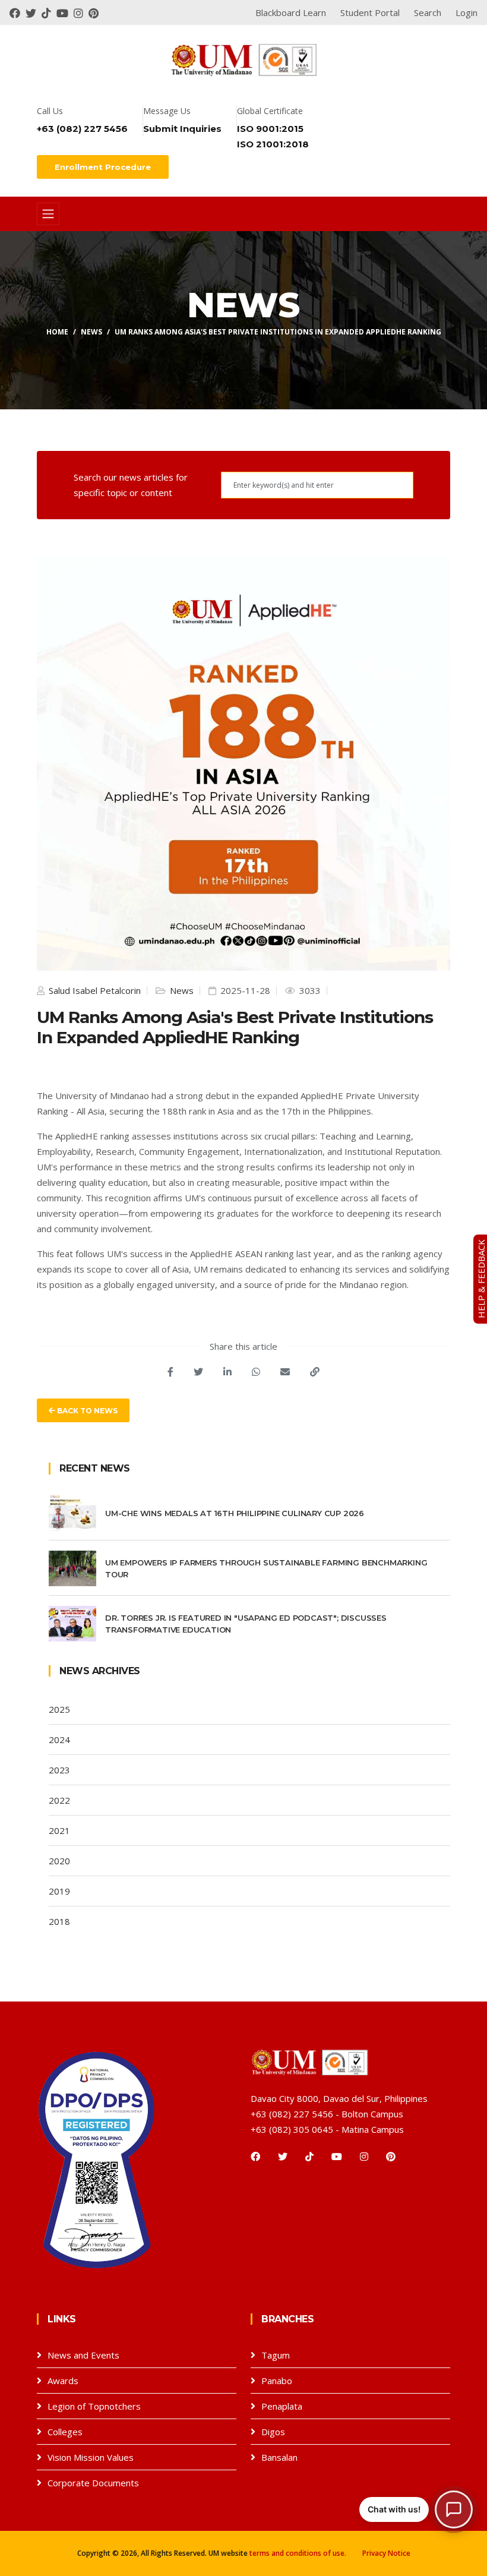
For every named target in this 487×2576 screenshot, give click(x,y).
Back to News (86, 1411)
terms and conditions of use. (298, 2553)
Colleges (65, 2432)
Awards (63, 2381)
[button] (416, 2509)
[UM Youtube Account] (65, 12)
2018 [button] (59, 1921)
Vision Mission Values (91, 2457)
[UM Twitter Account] (34, 12)
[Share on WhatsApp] (256, 1372)
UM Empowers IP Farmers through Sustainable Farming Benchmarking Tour (266, 1568)
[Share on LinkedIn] (227, 1372)
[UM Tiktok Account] (49, 12)
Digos (273, 2432)
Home (57, 332)
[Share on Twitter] (198, 1372)
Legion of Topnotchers (94, 2406)
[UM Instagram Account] (81, 12)
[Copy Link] (315, 1372)
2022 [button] (59, 1800)
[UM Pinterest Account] (95, 12)
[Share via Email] (285, 1372)
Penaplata (282, 2406)
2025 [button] (59, 1709)
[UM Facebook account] (18, 12)
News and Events (83, 2355)
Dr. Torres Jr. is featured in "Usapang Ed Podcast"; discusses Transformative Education (246, 1624)
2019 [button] (59, 1891)
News (91, 332)
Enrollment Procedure (103, 167)
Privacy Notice (386, 2553)
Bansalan (279, 2457)
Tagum (276, 2355)
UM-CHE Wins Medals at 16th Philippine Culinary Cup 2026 (235, 1513)
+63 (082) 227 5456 (82, 129)
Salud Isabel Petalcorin (94, 990)
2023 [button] (59, 1770)
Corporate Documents (93, 2483)
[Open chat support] (454, 2509)
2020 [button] (59, 1861)
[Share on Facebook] (170, 1372)
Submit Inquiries (182, 129)
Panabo (277, 2381)
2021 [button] (59, 1830)
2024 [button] (59, 1740)
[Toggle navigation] (48, 214)
